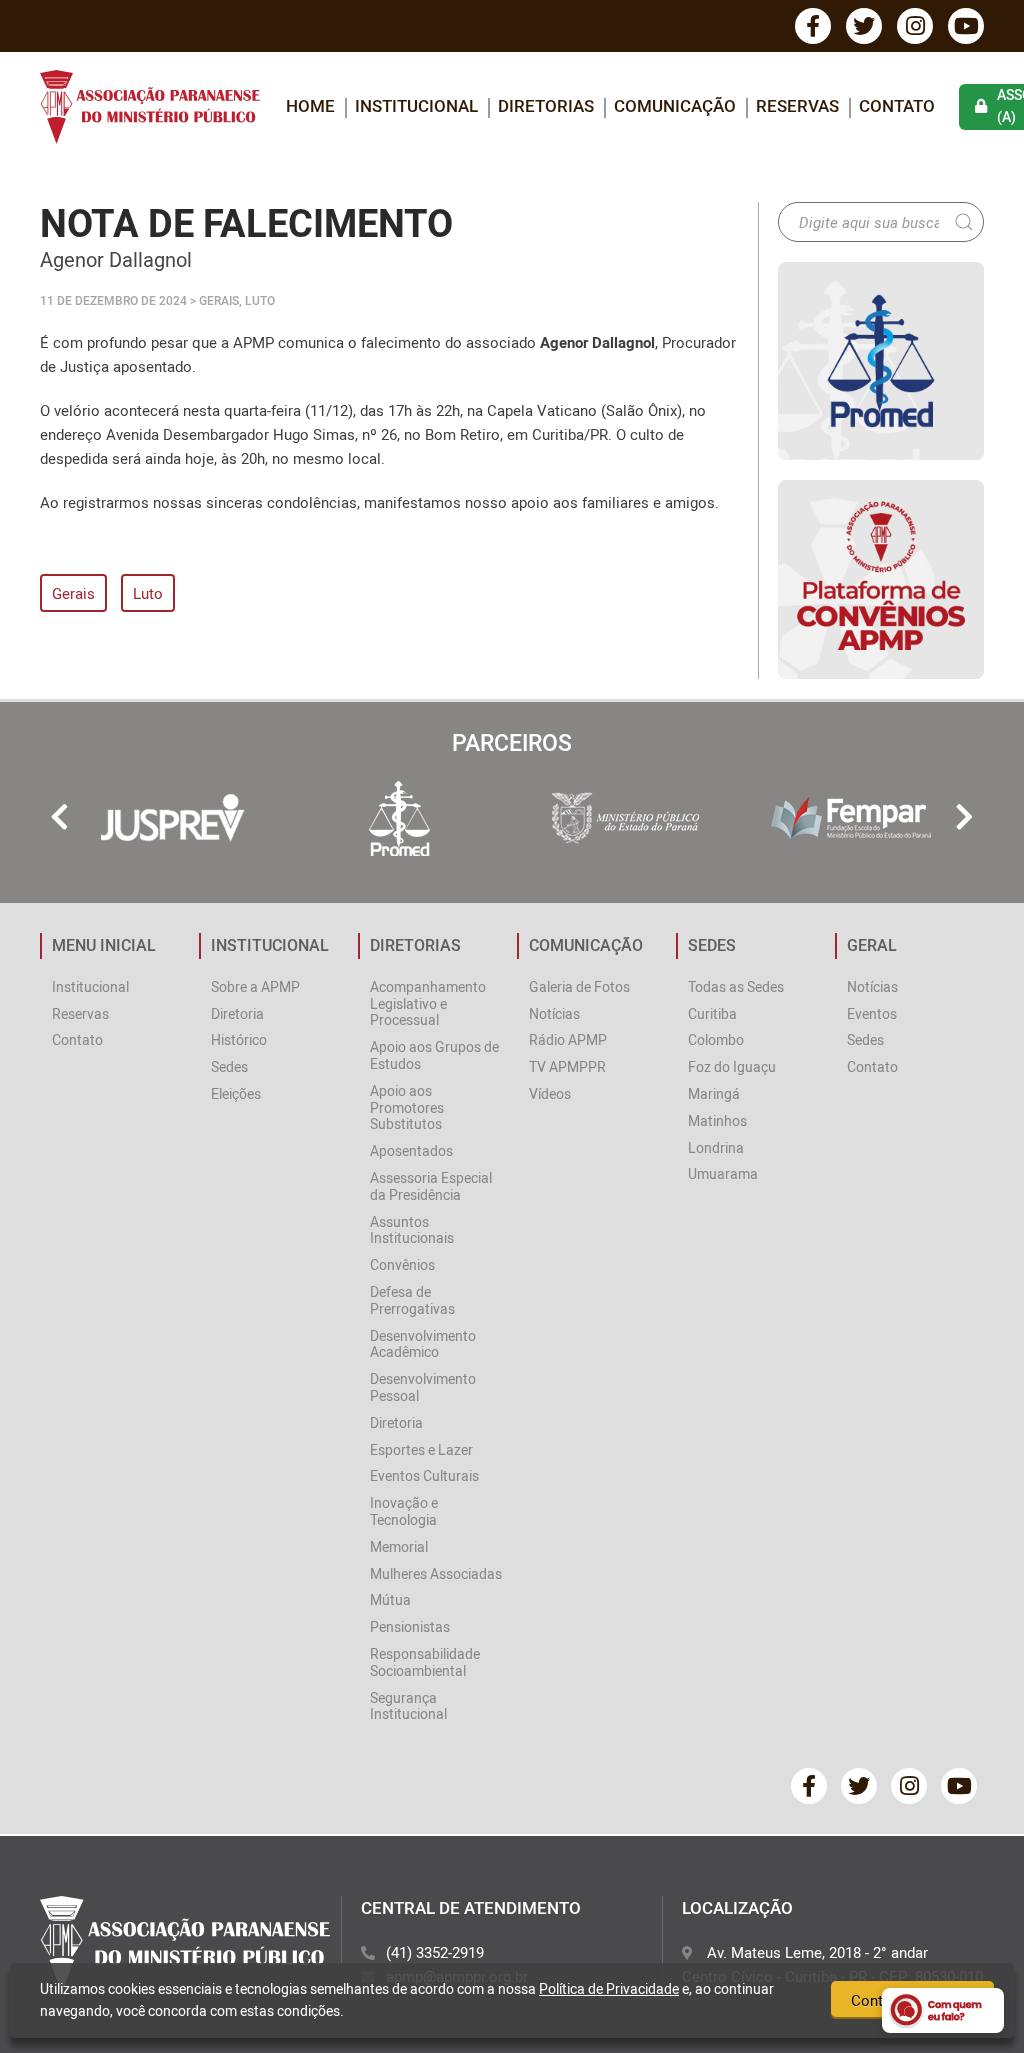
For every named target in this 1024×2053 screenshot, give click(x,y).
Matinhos (717, 1120)
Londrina (716, 1147)
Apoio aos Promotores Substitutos (407, 1107)
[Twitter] (864, 26)
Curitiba (712, 1013)
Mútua (390, 1599)
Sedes (229, 1066)
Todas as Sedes (736, 986)
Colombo (716, 1039)
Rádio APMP (568, 1039)
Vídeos (550, 1093)
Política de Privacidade (609, 1988)
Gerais (73, 593)
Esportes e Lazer (421, 1449)
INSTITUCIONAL (416, 105)
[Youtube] (966, 26)
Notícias (554, 1013)
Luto (148, 593)
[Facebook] (813, 26)
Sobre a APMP (255, 986)
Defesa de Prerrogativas (412, 1300)
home (310, 105)
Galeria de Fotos (579, 986)
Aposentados (411, 1150)
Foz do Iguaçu (732, 1066)
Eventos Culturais (424, 1475)
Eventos (872, 1013)
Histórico (239, 1039)
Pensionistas (410, 1626)
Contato (897, 105)
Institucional (90, 986)
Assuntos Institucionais (412, 1230)
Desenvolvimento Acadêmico (423, 1344)
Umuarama (723, 1173)
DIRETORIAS (546, 105)
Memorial (399, 1546)
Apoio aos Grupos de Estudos (434, 1055)
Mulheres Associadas (436, 1573)
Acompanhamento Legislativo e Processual (428, 1003)
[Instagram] (915, 26)
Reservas (797, 105)
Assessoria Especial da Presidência (431, 1186)
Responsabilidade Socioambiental (425, 1662)
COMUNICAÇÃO (675, 105)
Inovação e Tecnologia (404, 1511)
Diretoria (237, 1013)
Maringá (714, 1093)
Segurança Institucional (408, 1706)
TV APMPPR (567, 1066)
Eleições (236, 1093)
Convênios (402, 1264)
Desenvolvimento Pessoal (423, 1387)
